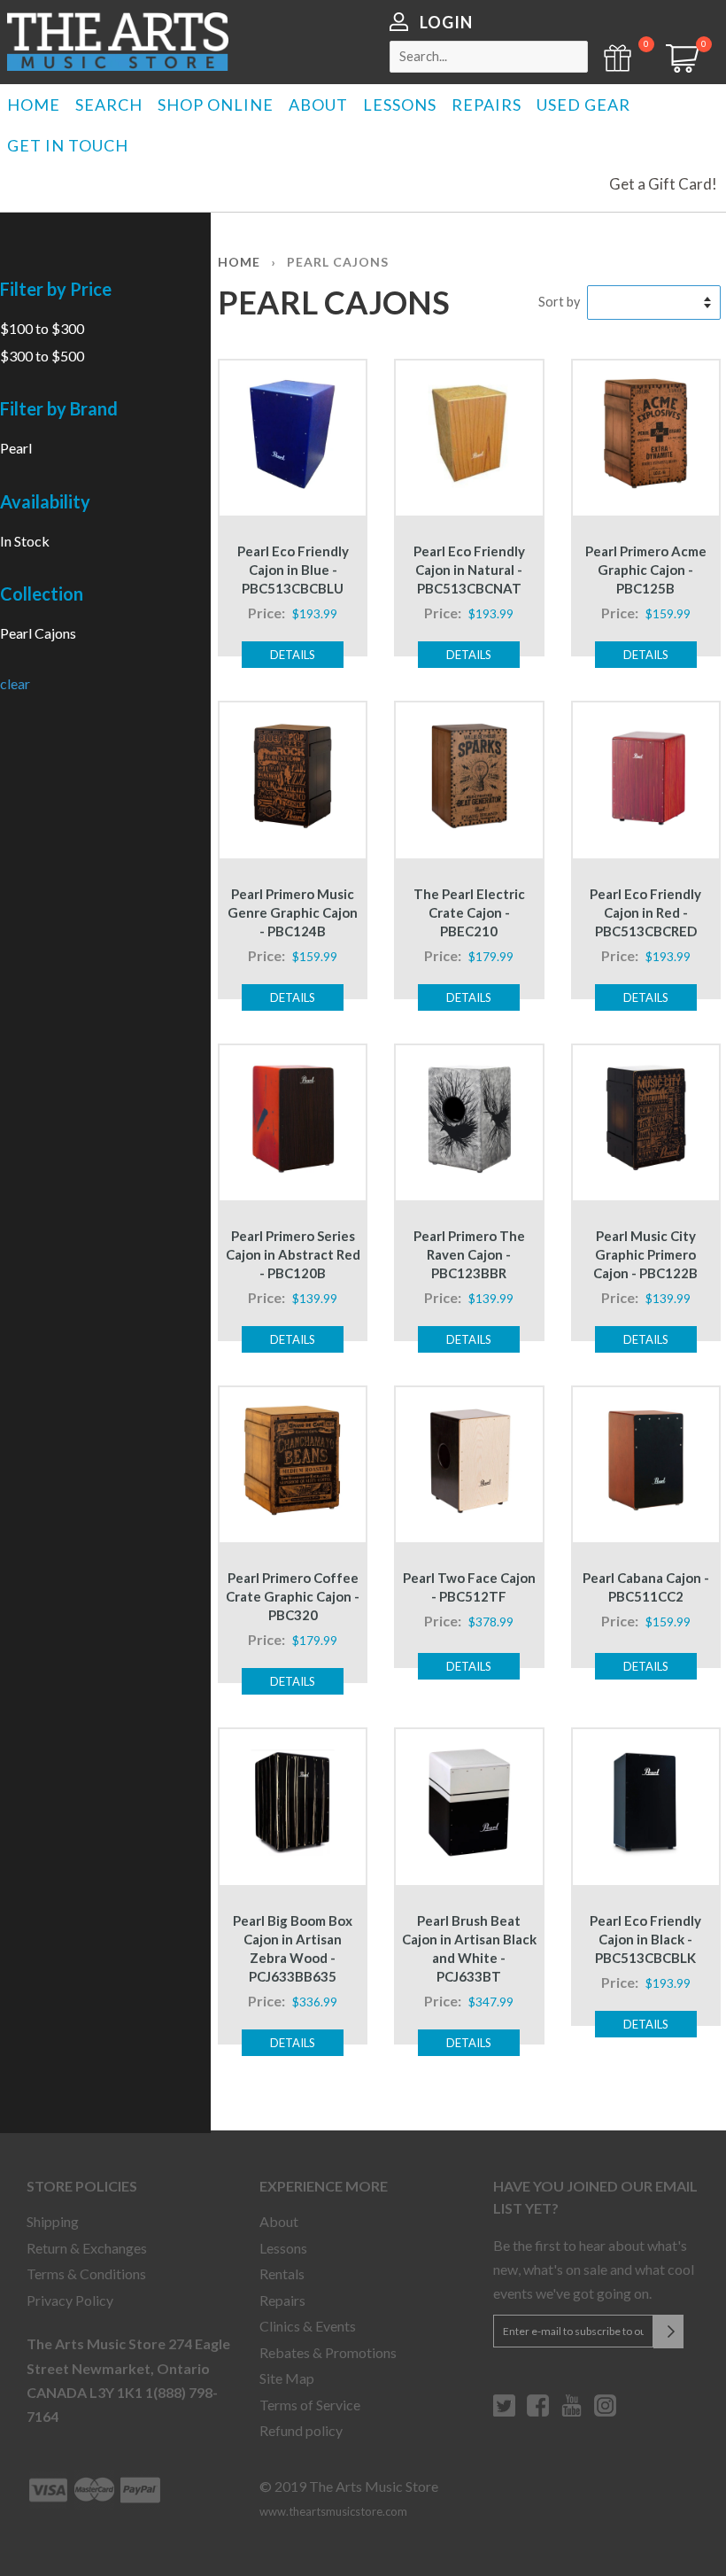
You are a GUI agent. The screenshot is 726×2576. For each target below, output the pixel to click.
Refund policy (301, 2430)
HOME (34, 105)
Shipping (53, 2221)
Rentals (282, 2273)
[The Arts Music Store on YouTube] (572, 2412)
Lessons (283, 2248)
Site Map (287, 2378)
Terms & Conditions (86, 2273)
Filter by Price (56, 289)
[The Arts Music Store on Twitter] (504, 2412)
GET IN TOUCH (68, 145)
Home (239, 262)
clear (15, 683)
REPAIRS (487, 105)
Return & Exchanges (87, 2248)
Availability (45, 501)
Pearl (16, 448)
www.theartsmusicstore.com (333, 2511)
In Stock (25, 541)
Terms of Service (310, 2405)
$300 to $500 (42, 356)
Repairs (282, 2300)
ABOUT (318, 105)
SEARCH (109, 105)
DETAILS (293, 655)
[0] (676, 67)
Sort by (559, 302)
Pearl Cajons (38, 633)
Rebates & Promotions (328, 2352)
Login (446, 22)
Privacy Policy (70, 2300)
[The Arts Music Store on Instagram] (605, 2412)
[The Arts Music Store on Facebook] (538, 2412)
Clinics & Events (308, 2326)
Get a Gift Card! (663, 184)
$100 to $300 (42, 328)
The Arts (118, 42)
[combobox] (489, 57)
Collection (42, 594)
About (279, 2221)
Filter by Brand (59, 408)
